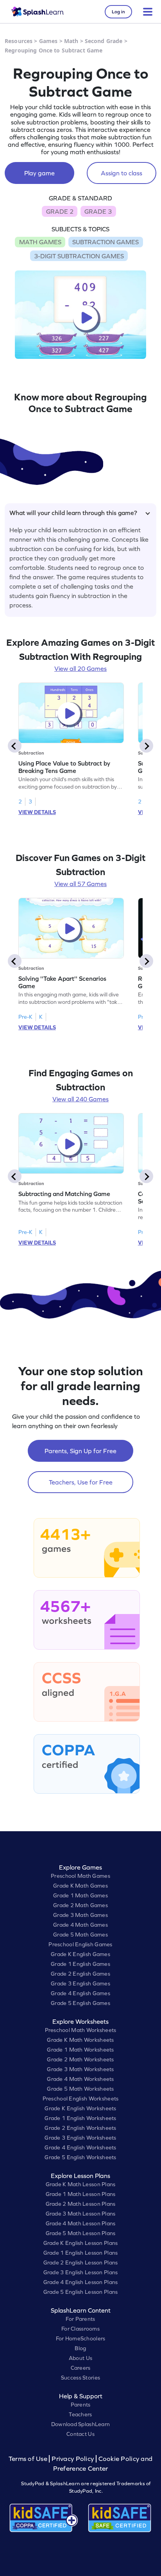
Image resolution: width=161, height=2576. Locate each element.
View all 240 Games (80, 1099)
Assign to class (122, 173)
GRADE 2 (60, 211)
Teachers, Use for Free (81, 1482)
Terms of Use (29, 2459)
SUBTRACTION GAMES (106, 242)
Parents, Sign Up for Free (80, 1451)
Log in (118, 12)
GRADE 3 (98, 211)
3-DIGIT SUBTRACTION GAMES (79, 256)
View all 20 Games (80, 668)
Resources (19, 41)
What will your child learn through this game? (73, 513)
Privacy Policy (73, 2459)
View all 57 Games (80, 884)
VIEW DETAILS (37, 812)
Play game (39, 173)
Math (71, 41)
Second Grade (104, 41)
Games (48, 41)
